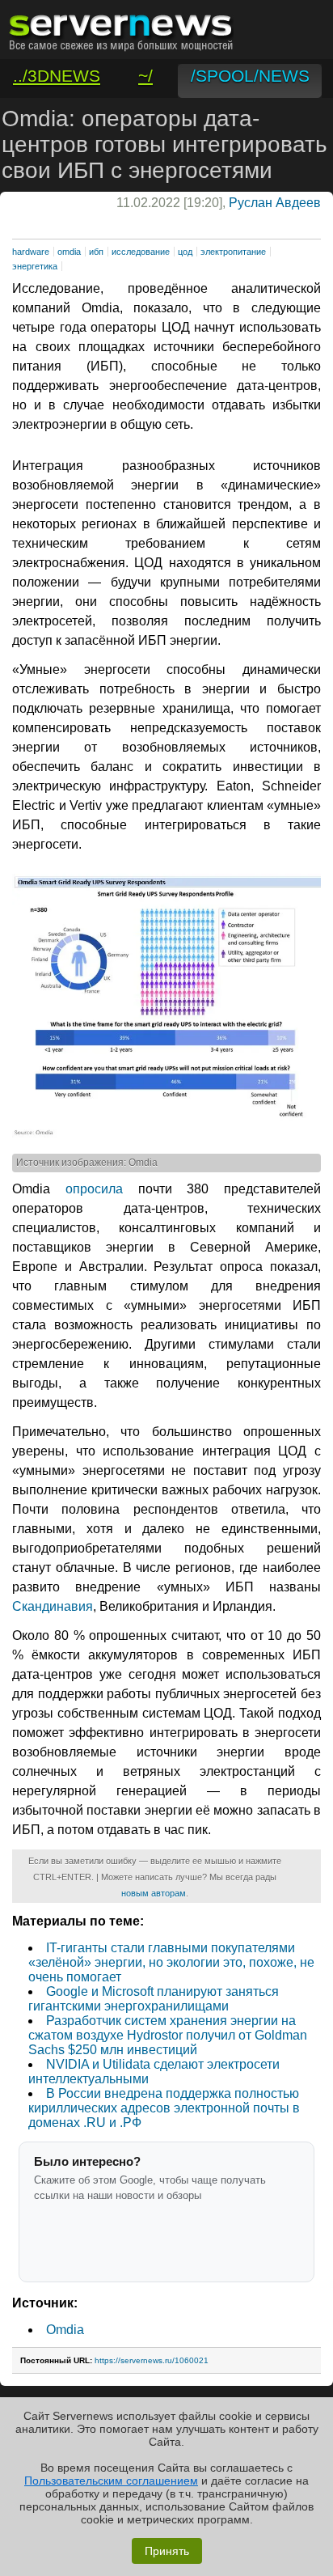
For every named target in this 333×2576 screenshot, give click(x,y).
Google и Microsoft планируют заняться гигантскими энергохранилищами (154, 1999)
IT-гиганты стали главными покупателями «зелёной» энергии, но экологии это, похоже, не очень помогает (171, 1962)
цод (185, 252)
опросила (94, 1189)
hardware (31, 252)
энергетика (35, 266)
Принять (167, 2551)
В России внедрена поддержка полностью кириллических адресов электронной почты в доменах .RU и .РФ (164, 2108)
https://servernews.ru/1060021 (152, 2360)
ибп (96, 252)
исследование (141, 252)
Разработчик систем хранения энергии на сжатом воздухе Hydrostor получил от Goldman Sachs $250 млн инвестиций (168, 2035)
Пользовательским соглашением (111, 2481)
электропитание (233, 252)
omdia (69, 252)
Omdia (65, 2330)
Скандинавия (53, 1606)
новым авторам (154, 1893)
